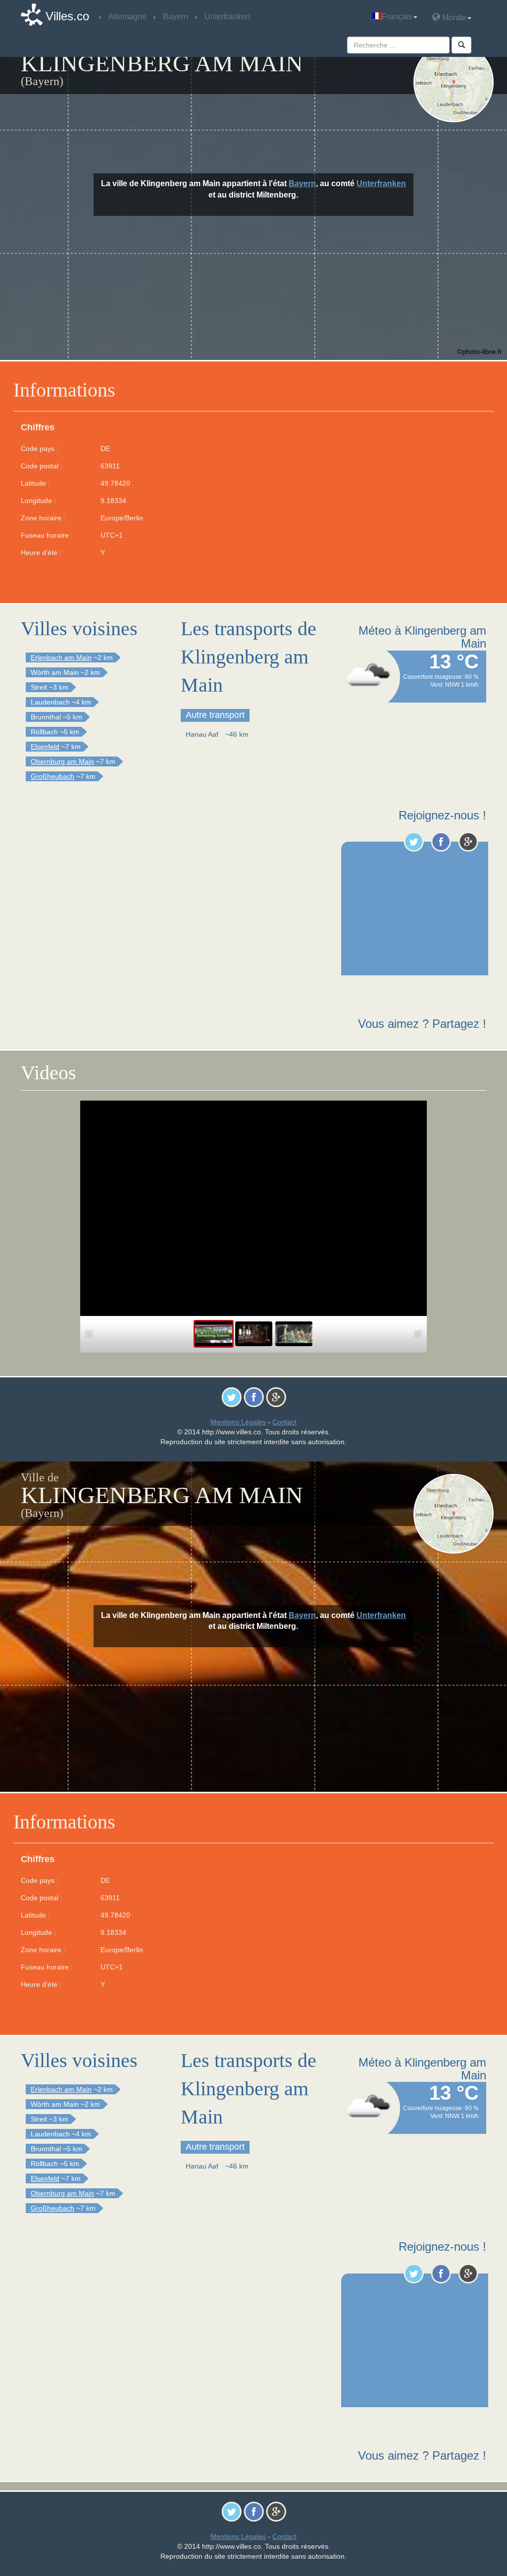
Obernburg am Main (62, 761)
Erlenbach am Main (61, 657)
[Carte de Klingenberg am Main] (454, 82)
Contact (284, 1422)
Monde (453, 18)
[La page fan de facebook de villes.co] (441, 842)
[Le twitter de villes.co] (414, 842)
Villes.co (67, 16)
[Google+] (468, 842)
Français (397, 17)
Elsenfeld (45, 747)
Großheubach (52, 776)
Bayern (302, 183)
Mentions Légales (238, 1422)
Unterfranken (381, 183)
